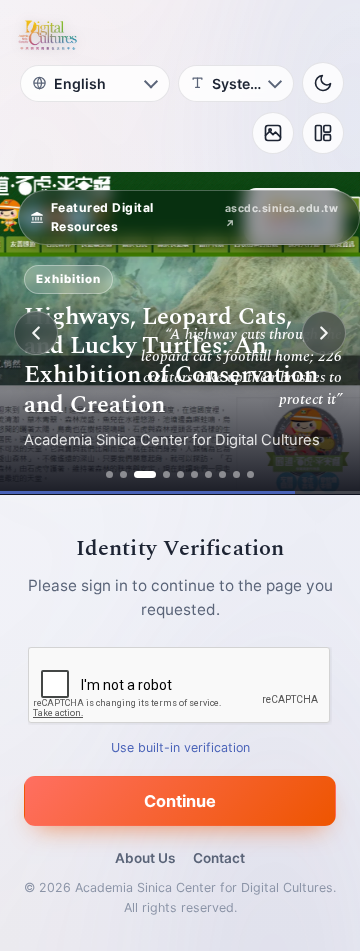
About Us (145, 858)
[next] (324, 333)
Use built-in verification (180, 747)
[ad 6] (194, 474)
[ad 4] (166, 474)
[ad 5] (180, 474)
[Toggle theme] (323, 83)
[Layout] (323, 133)
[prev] (36, 333)
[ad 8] (222, 474)
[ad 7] (208, 474)
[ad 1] (109, 474)
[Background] (273, 133)
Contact (219, 858)
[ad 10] (250, 474)
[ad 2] (123, 474)
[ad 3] (145, 474)
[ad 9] (236, 474)
